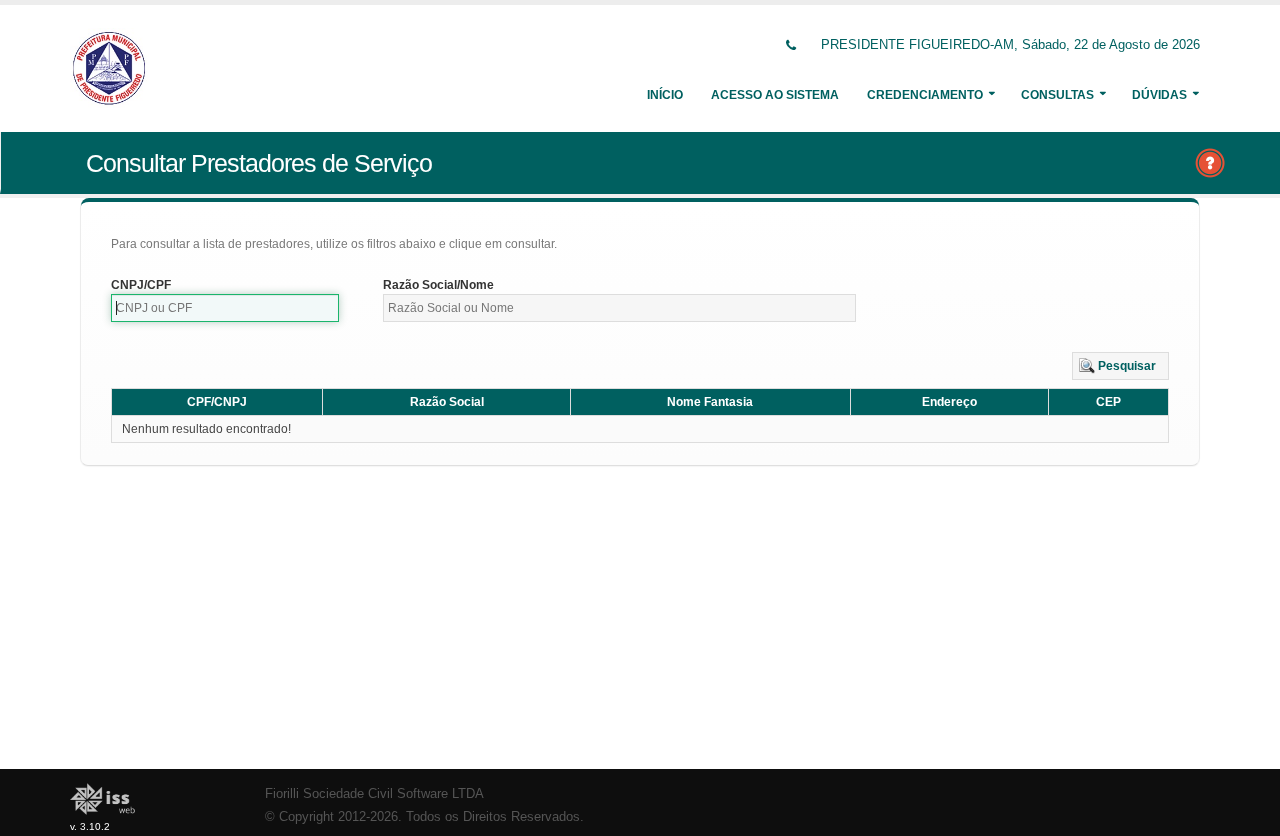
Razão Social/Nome (438, 285)
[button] (1120, 366)
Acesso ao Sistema (775, 95)
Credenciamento (925, 95)
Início (665, 95)
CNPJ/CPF (141, 285)
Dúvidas (1159, 95)
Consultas (1057, 95)
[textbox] (225, 308)
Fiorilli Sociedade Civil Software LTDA (374, 794)
